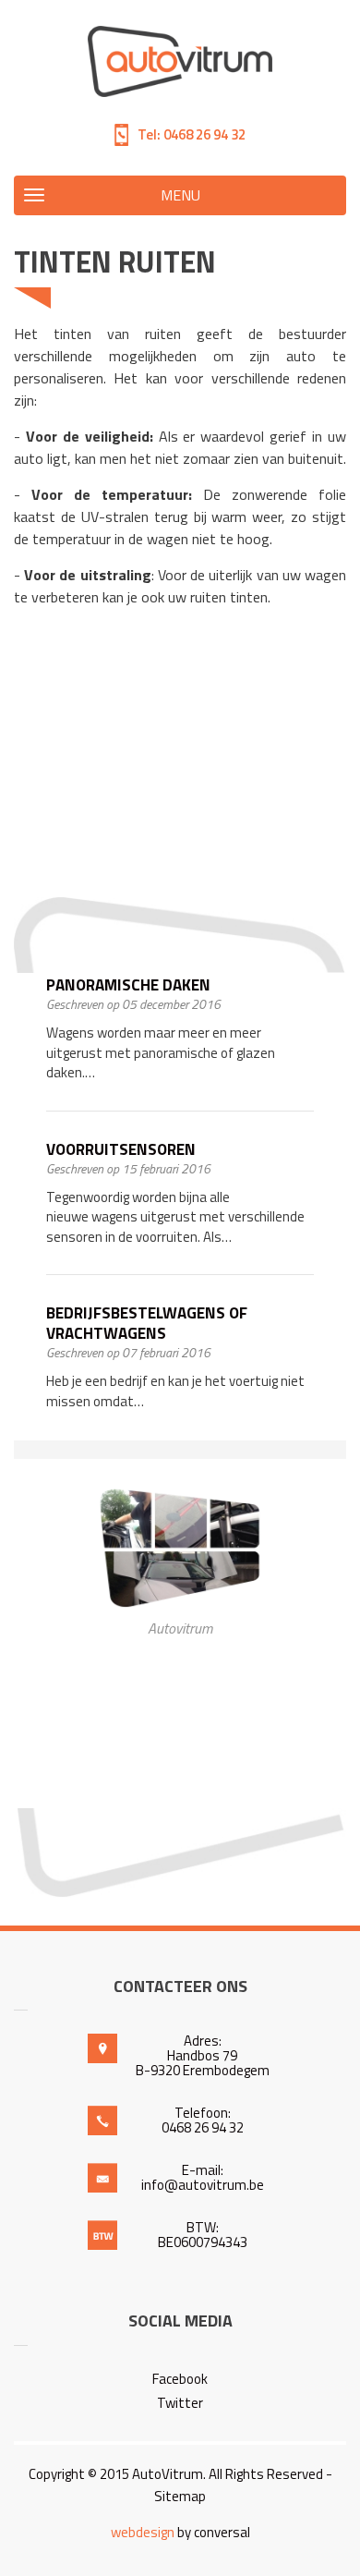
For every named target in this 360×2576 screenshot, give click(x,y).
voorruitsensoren (121, 1149)
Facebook (180, 2379)
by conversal (180, 2532)
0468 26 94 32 (203, 134)
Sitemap (180, 2496)
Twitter (180, 2403)
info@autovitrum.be (203, 2185)
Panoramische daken (128, 985)
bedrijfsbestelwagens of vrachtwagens (147, 1323)
